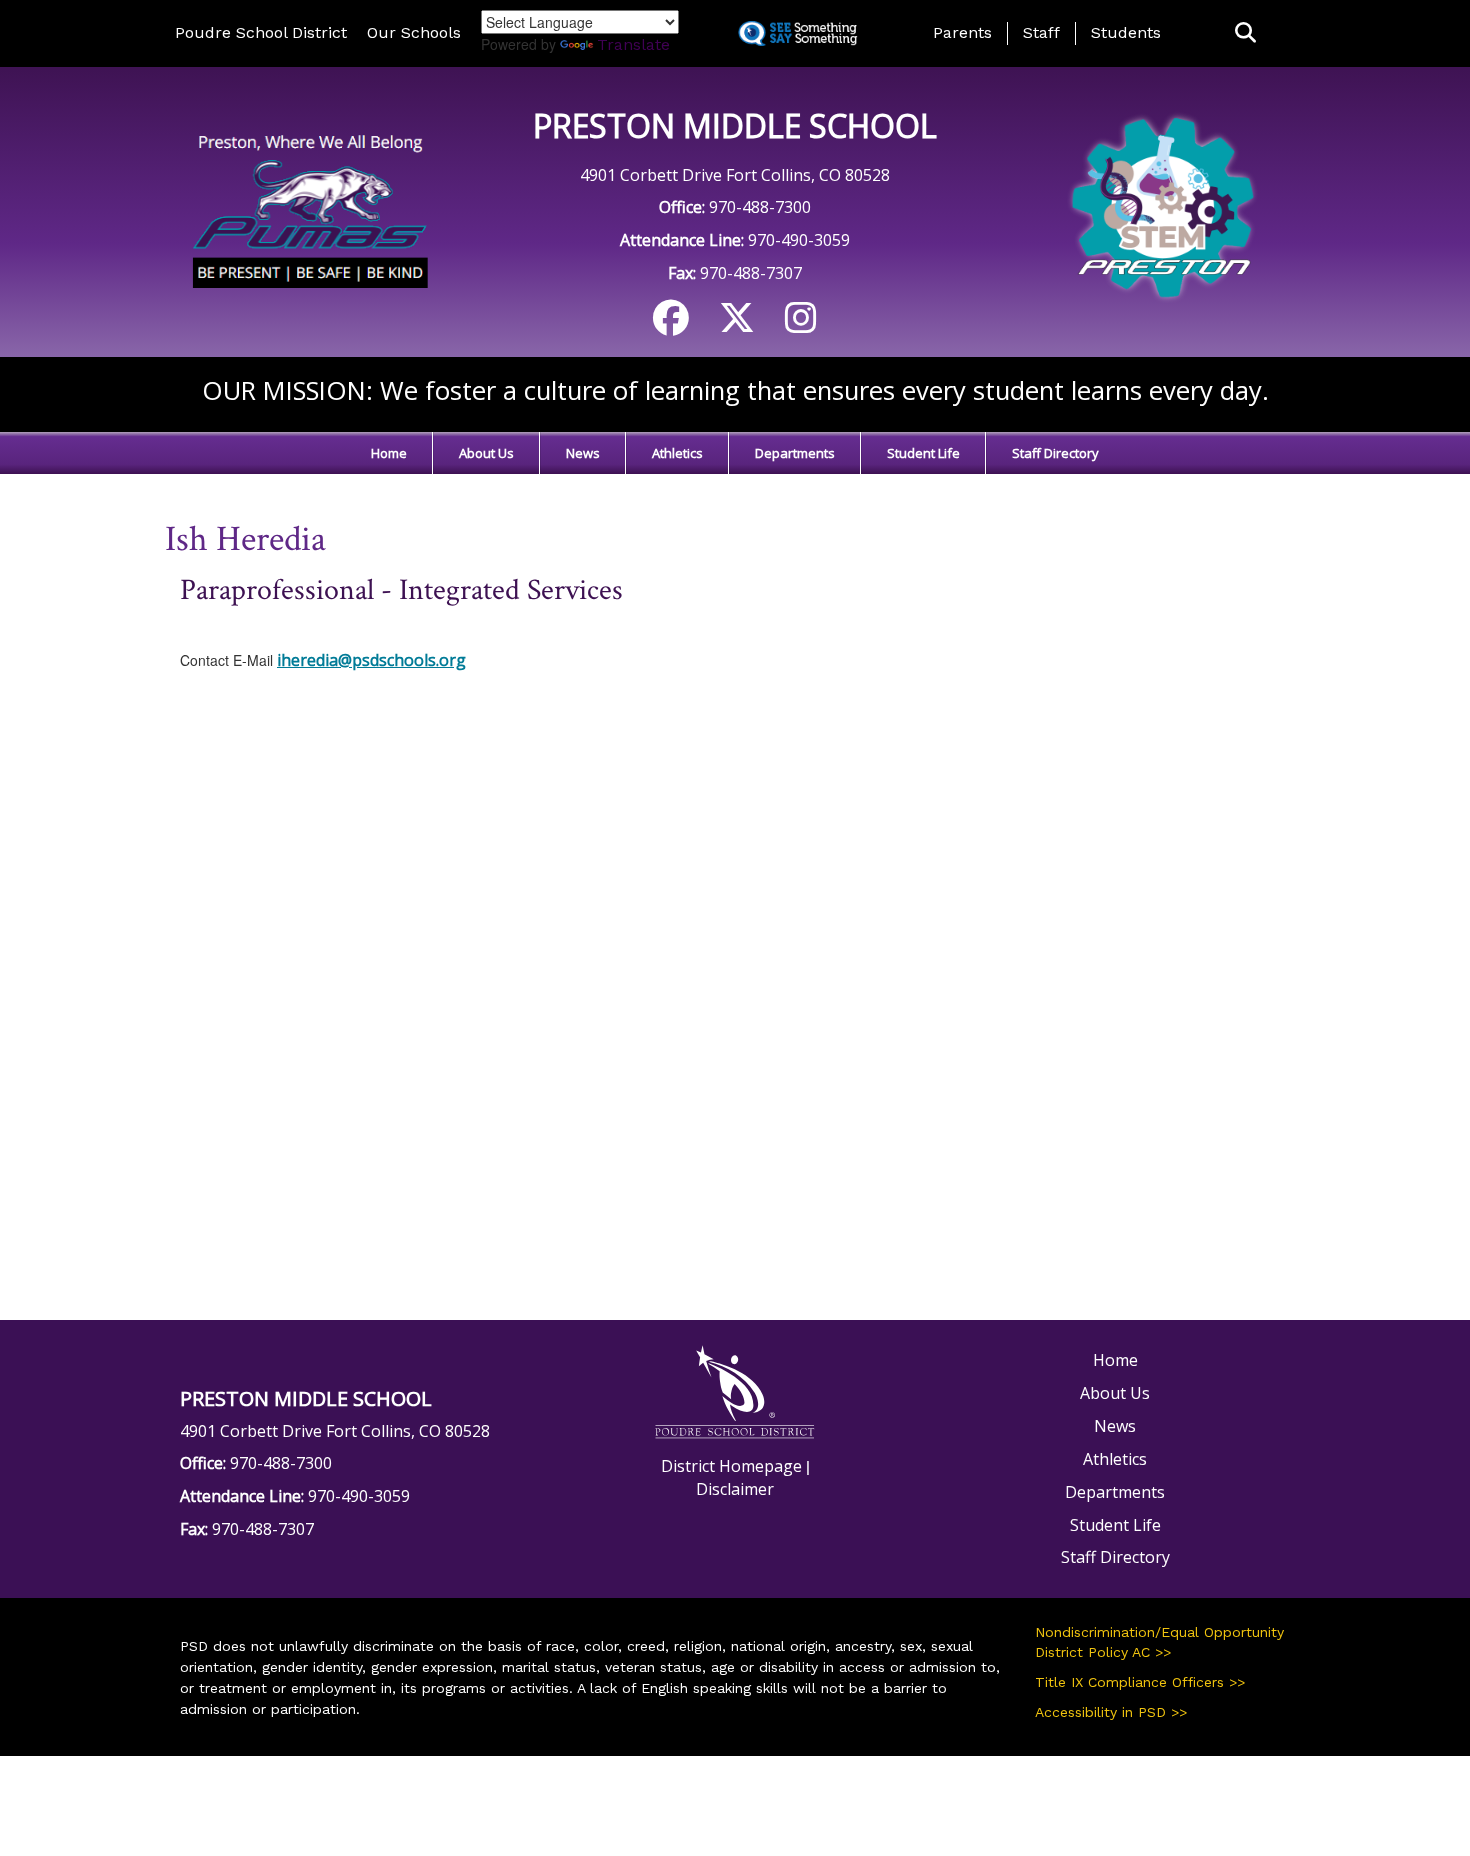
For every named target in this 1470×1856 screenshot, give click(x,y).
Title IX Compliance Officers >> (1140, 1682)
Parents (962, 32)
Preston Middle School (735, 125)
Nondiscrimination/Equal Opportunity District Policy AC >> (1159, 1642)
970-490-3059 (799, 240)
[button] (1245, 33)
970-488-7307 (751, 273)
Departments (795, 453)
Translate (633, 44)
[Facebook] (671, 325)
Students (1126, 32)
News (583, 453)
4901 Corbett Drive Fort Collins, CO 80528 (735, 175)
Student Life (923, 453)
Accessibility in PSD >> (1111, 1712)
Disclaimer (735, 1489)
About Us (486, 453)
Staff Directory (1055, 453)
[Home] (307, 210)
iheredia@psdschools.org (371, 660)
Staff (1041, 32)
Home (389, 453)
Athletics (677, 453)
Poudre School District (261, 32)
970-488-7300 (760, 207)
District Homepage (731, 1466)
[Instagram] (801, 325)
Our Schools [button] (414, 32)
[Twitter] (737, 325)
